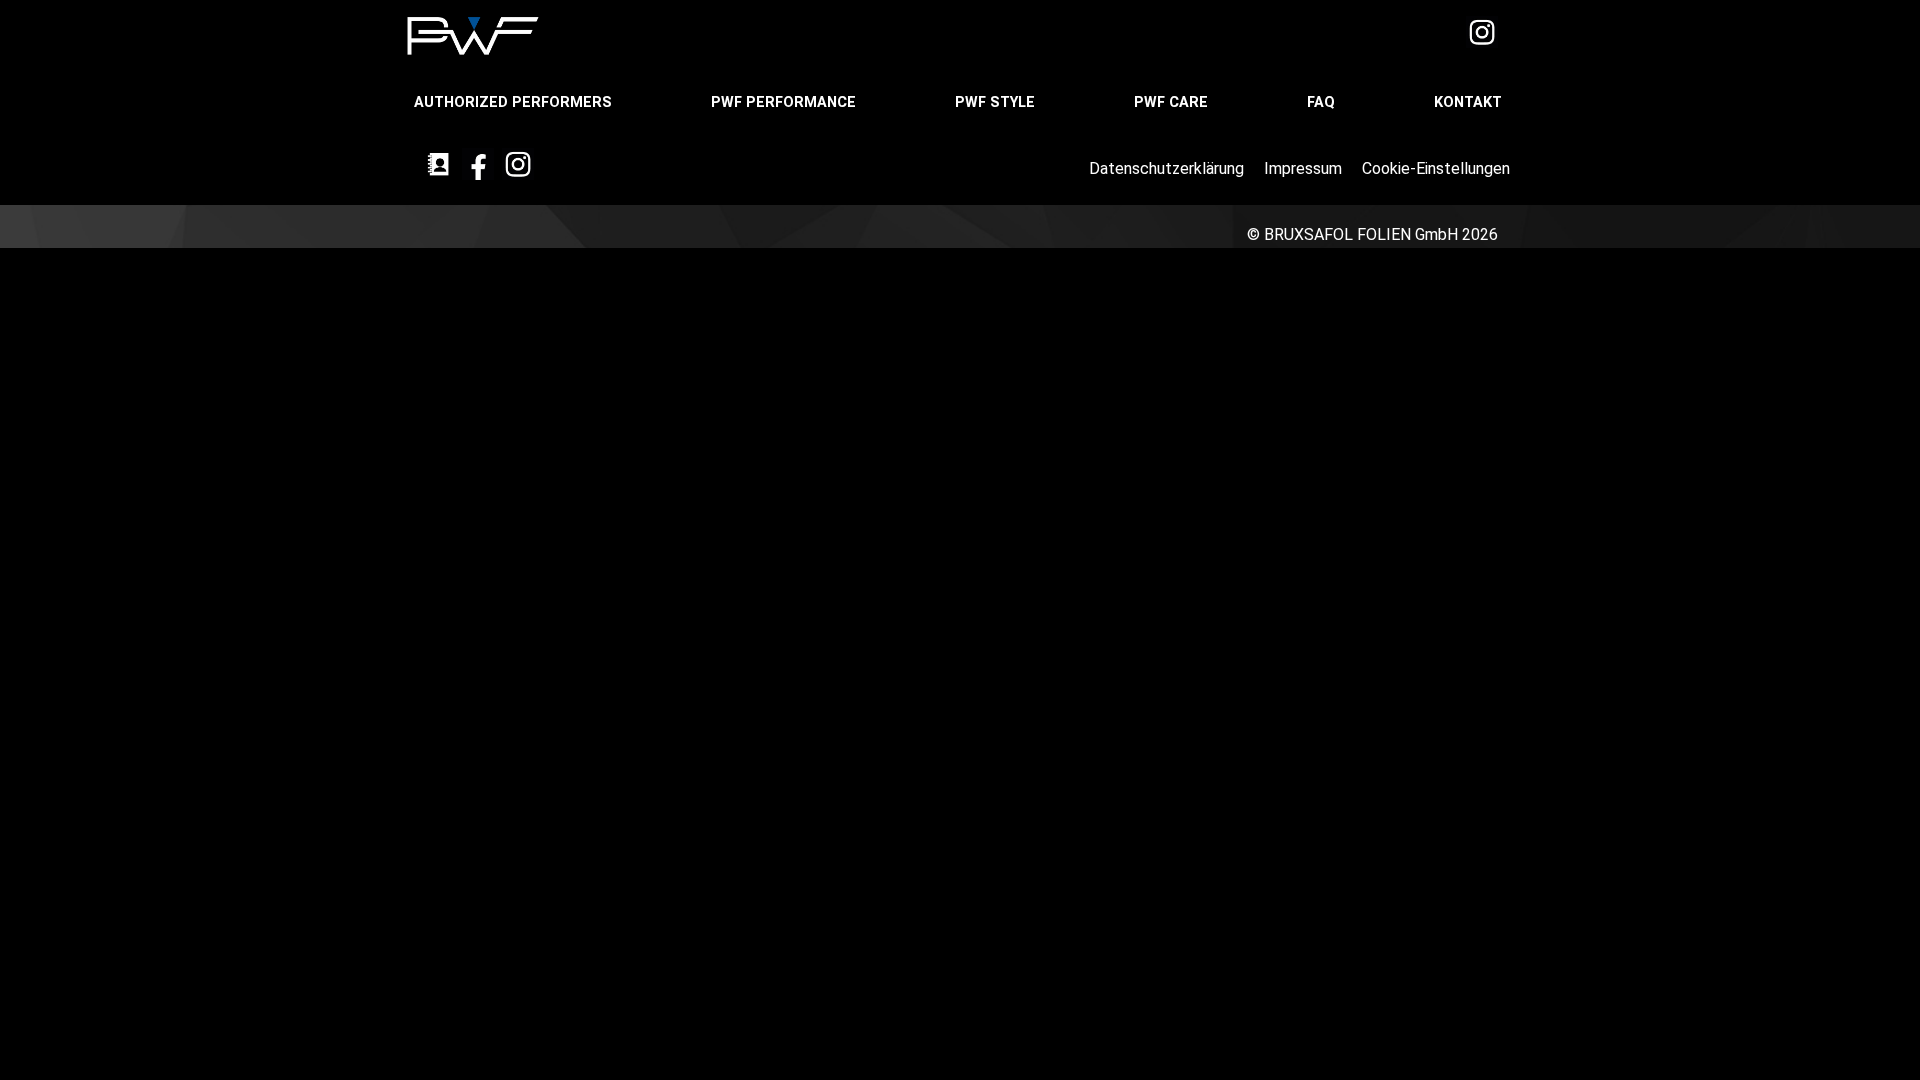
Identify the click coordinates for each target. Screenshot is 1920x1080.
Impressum (1305, 168)
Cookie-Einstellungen (1438, 168)
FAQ (1323, 102)
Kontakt (1470, 102)
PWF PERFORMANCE (785, 102)
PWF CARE (1173, 102)
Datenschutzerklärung (1168, 168)
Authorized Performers (515, 102)
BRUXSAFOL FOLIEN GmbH (1361, 234)
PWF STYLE (997, 102)
